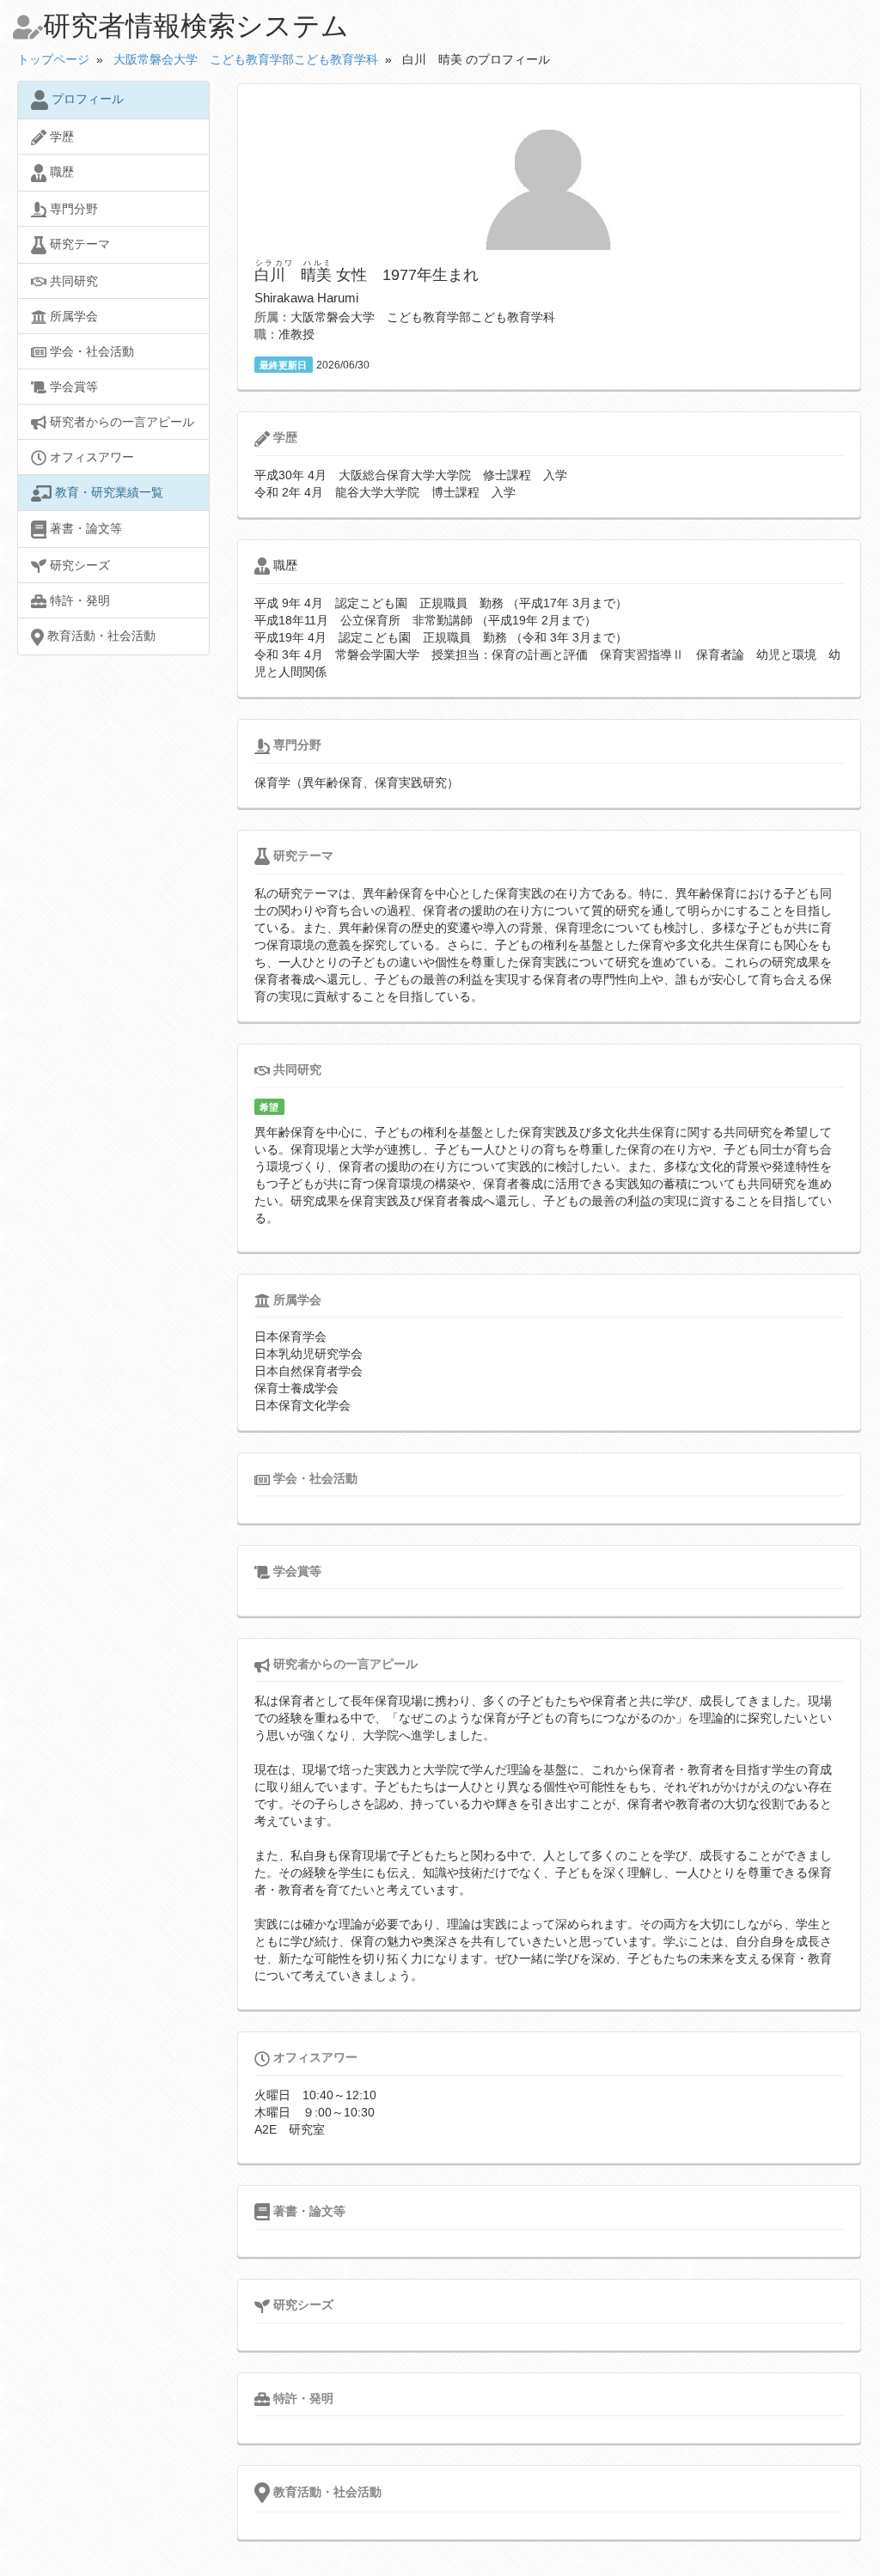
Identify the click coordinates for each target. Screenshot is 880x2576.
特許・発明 (78, 600)
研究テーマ (78, 244)
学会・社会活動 (90, 351)
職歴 (60, 172)
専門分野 (72, 209)
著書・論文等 (84, 528)
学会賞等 (72, 387)
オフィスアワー (90, 457)
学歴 (60, 137)
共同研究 (72, 281)
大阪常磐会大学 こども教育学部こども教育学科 (246, 59)
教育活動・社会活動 (100, 636)
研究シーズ (78, 565)
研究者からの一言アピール (120, 422)
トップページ (53, 59)
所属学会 (72, 316)
